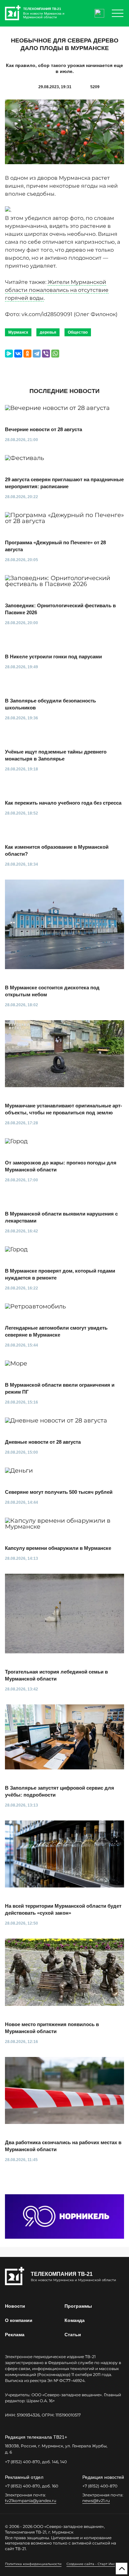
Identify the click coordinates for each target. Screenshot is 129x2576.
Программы (78, 2306)
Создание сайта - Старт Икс (91, 2564)
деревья (48, 332)
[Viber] (46, 354)
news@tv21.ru (96, 2501)
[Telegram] (37, 354)
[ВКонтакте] (18, 354)
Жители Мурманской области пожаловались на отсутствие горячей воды (57, 290)
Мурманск (18, 332)
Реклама (15, 2335)
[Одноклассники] (27, 354)
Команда (75, 2320)
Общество (78, 332)
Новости (15, 2306)
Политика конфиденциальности (33, 2564)
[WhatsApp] (55, 354)
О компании (19, 2320)
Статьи (73, 2335)
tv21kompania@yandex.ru (31, 2501)
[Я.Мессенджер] (9, 354)
